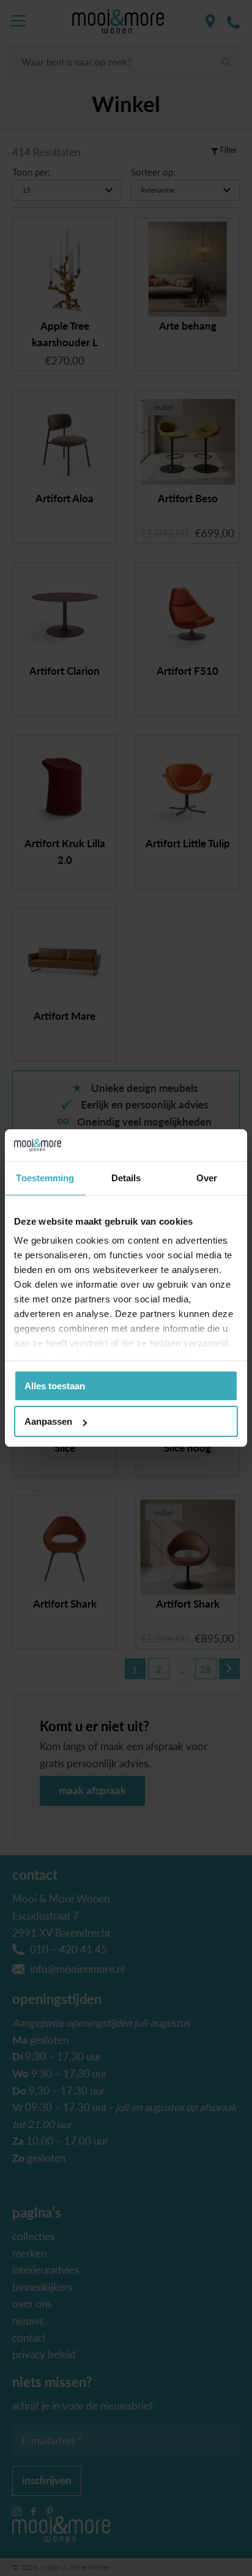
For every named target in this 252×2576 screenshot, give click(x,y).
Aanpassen (48, 1421)
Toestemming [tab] (45, 1178)
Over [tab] (207, 1178)
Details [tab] (126, 1178)
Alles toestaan (55, 1386)
